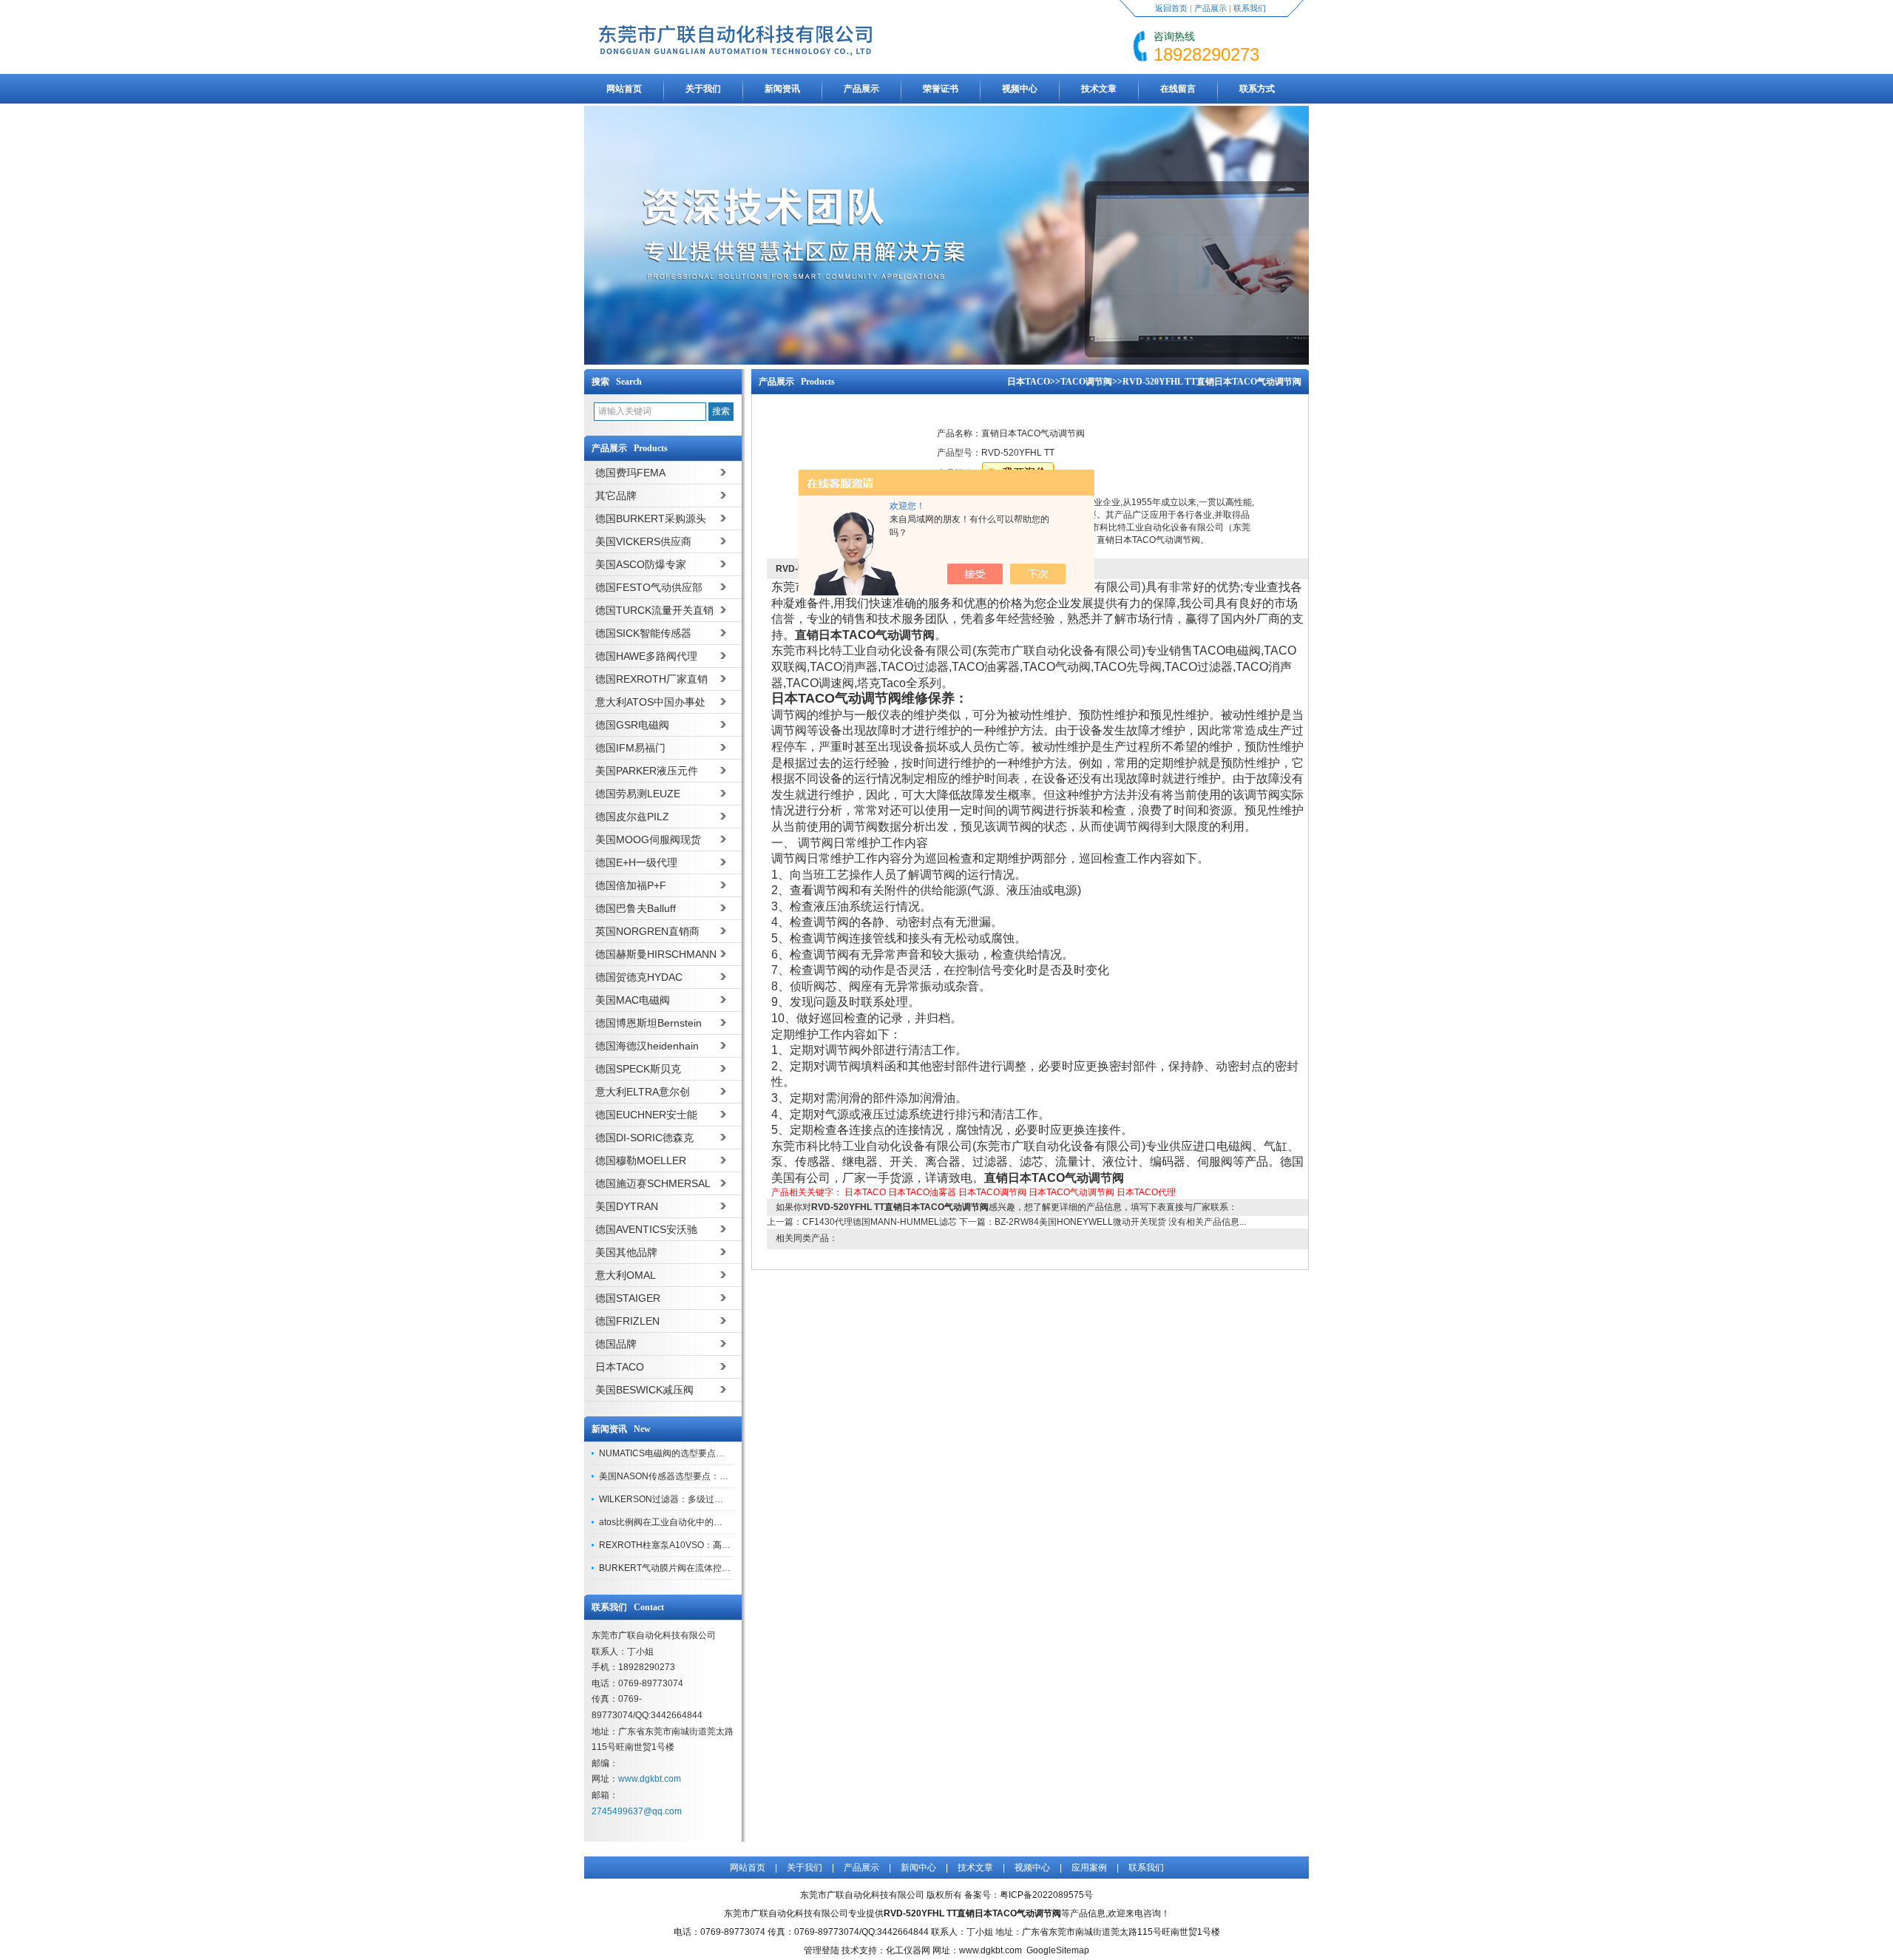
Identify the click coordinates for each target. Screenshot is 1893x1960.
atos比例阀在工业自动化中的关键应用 (674, 1522)
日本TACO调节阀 (992, 1192)
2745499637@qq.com (637, 1811)
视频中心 (1020, 89)
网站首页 (624, 89)
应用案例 (1089, 1868)
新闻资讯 (782, 89)
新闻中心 (918, 1868)
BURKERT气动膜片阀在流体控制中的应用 (683, 1568)
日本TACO (1029, 382)
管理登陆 (822, 1950)
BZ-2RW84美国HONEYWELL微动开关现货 (1080, 1222)
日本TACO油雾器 (922, 1192)
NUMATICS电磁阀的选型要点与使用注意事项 (688, 1453)
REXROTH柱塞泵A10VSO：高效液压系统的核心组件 (705, 1545)
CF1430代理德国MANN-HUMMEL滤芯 (880, 1222)
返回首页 (1171, 8)
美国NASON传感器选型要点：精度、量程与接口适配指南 (712, 1476)
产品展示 (1210, 8)
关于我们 (703, 89)
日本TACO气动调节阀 (1071, 1192)
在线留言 (1178, 89)
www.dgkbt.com (650, 1779)
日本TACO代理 (1146, 1192)
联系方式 (1257, 89)
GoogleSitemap (1058, 1950)
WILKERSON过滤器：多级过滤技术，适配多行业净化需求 (714, 1499)
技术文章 (1099, 89)
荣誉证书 (941, 89)
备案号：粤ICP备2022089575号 (1029, 1895)
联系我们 (1250, 8)
